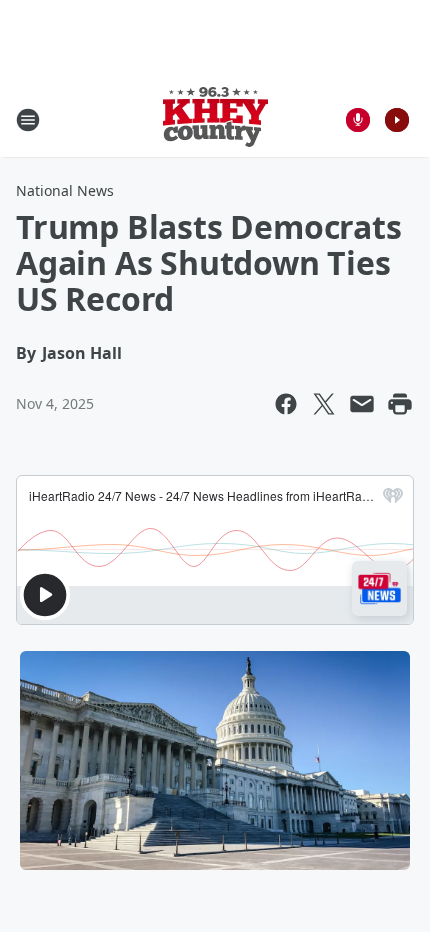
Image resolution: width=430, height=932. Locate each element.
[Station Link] (215, 119)
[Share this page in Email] (362, 404)
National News (65, 190)
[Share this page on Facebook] (286, 404)
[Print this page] (400, 404)
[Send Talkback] (358, 120)
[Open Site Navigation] (28, 120)
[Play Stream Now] (397, 120)
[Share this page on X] (324, 404)
